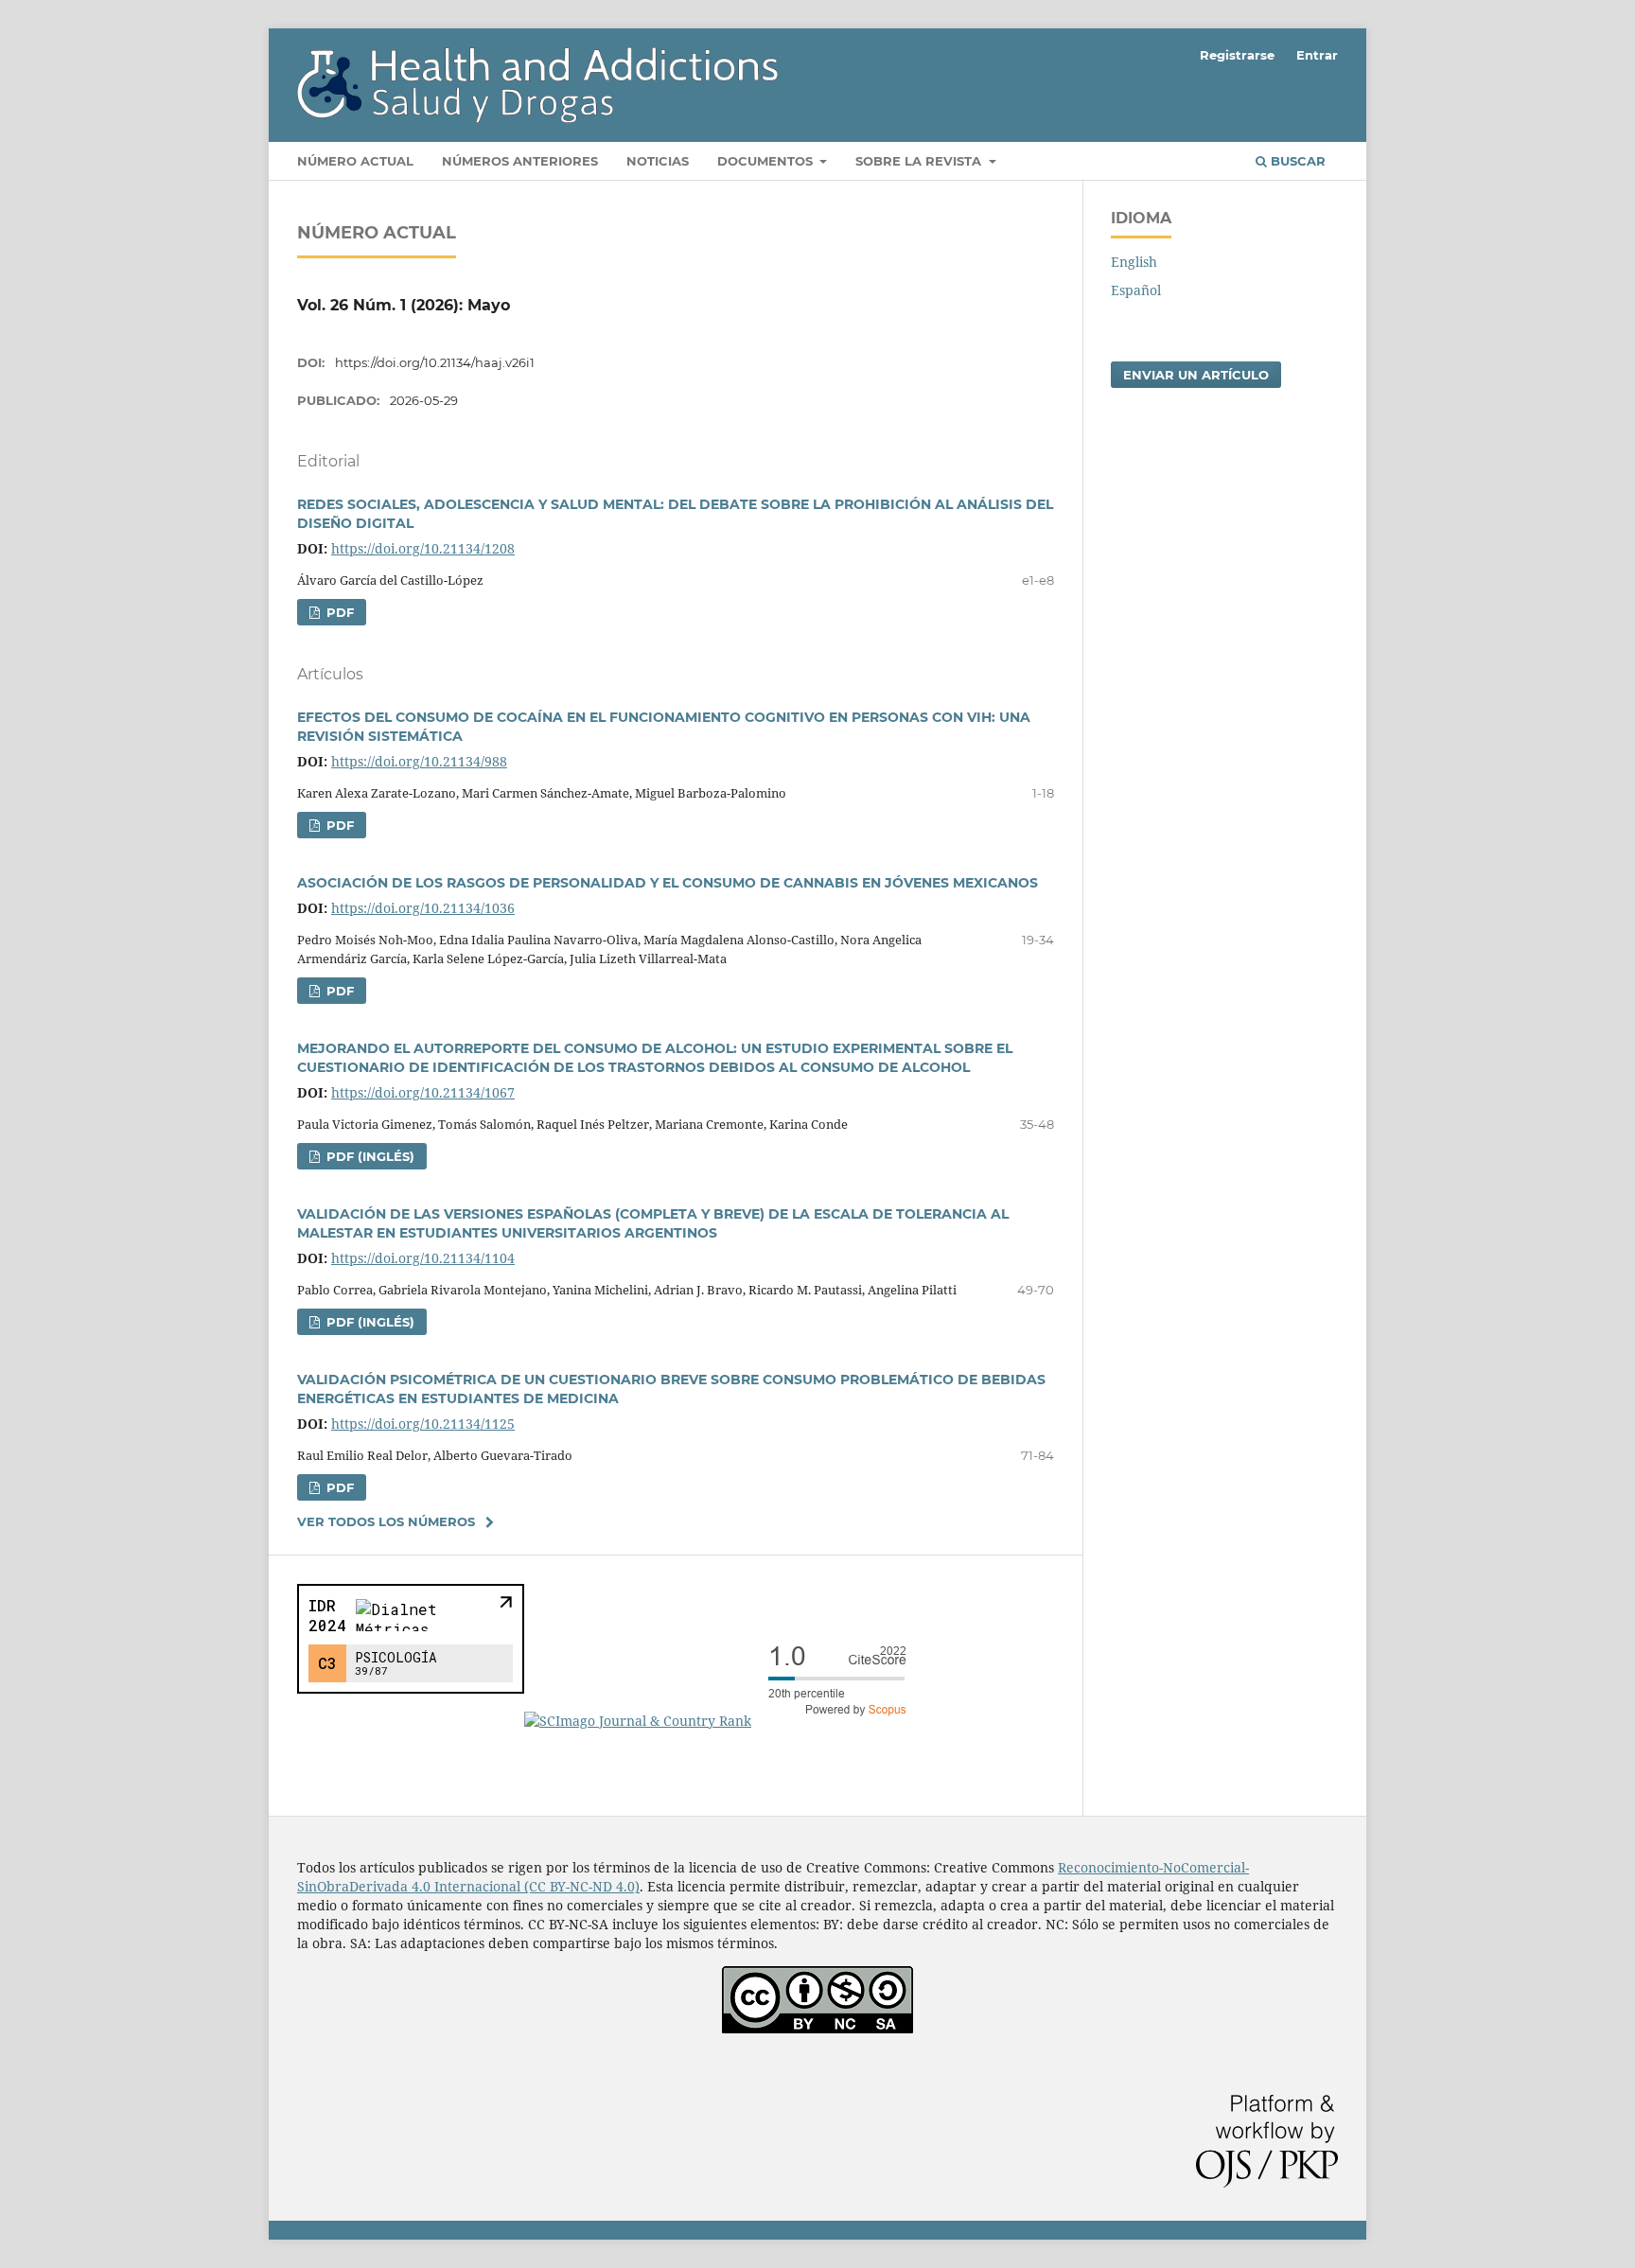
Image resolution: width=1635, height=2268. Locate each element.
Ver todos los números (386, 1521)
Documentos (767, 161)
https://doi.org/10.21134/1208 (423, 548)
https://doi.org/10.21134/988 (419, 761)
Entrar (1317, 55)
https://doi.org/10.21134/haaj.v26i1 (435, 362)
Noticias (658, 161)
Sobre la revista (920, 161)
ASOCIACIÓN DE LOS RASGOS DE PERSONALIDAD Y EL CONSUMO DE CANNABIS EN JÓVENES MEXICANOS (668, 883)
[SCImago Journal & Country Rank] (723, 1721)
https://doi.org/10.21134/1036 (423, 908)
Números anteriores (520, 161)
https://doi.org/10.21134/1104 (423, 1258)
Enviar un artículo (1196, 375)
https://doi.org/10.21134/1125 (423, 1424)
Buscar (1296, 161)
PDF (338, 612)
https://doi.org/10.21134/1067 (423, 1092)
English (1134, 262)
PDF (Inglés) (369, 1156)
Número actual (355, 161)
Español (1136, 290)
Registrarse (1237, 55)
